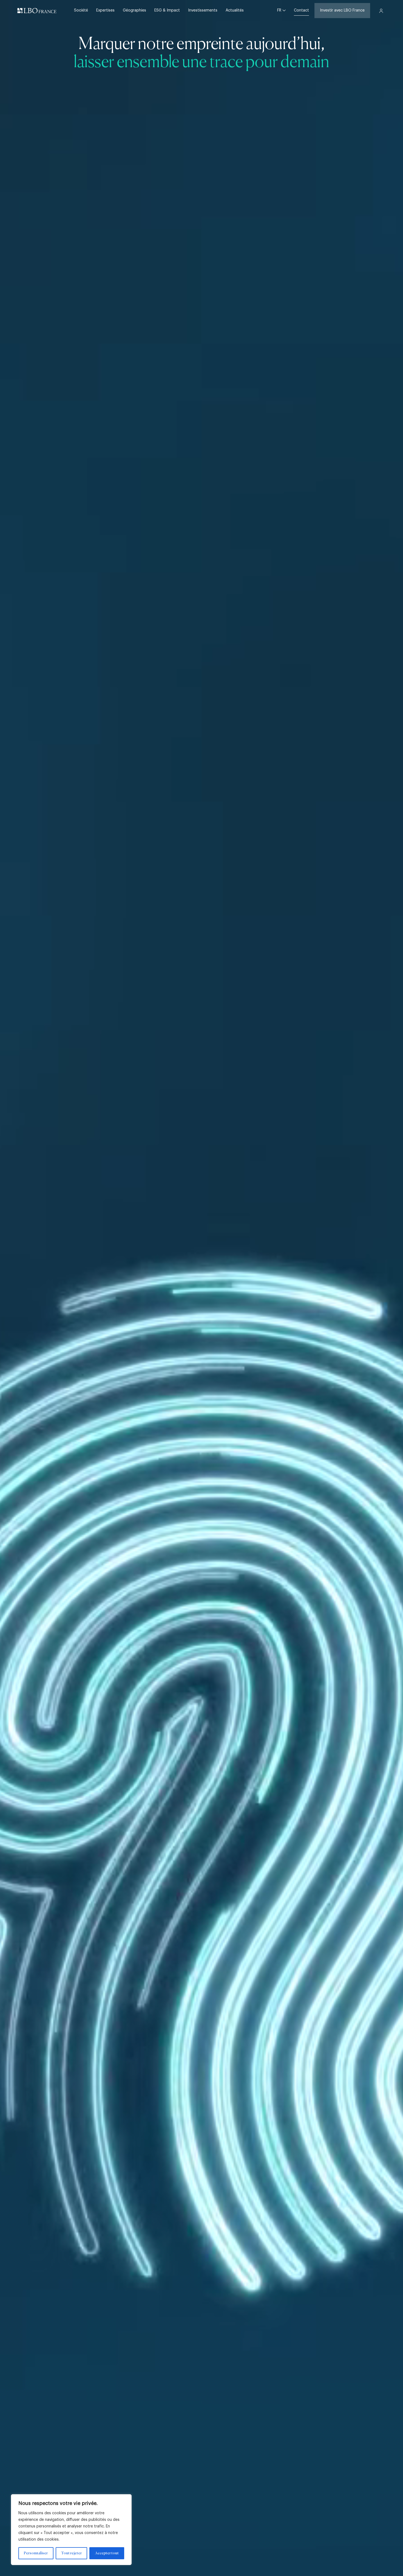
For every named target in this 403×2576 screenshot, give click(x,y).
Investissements (203, 10)
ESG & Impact (167, 10)
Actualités (235, 10)
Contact (301, 10)
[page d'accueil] (37, 11)
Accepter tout (107, 2553)
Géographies (134, 10)
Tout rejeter (71, 2553)
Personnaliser (36, 2553)
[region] (71, 2530)
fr (280, 10)
